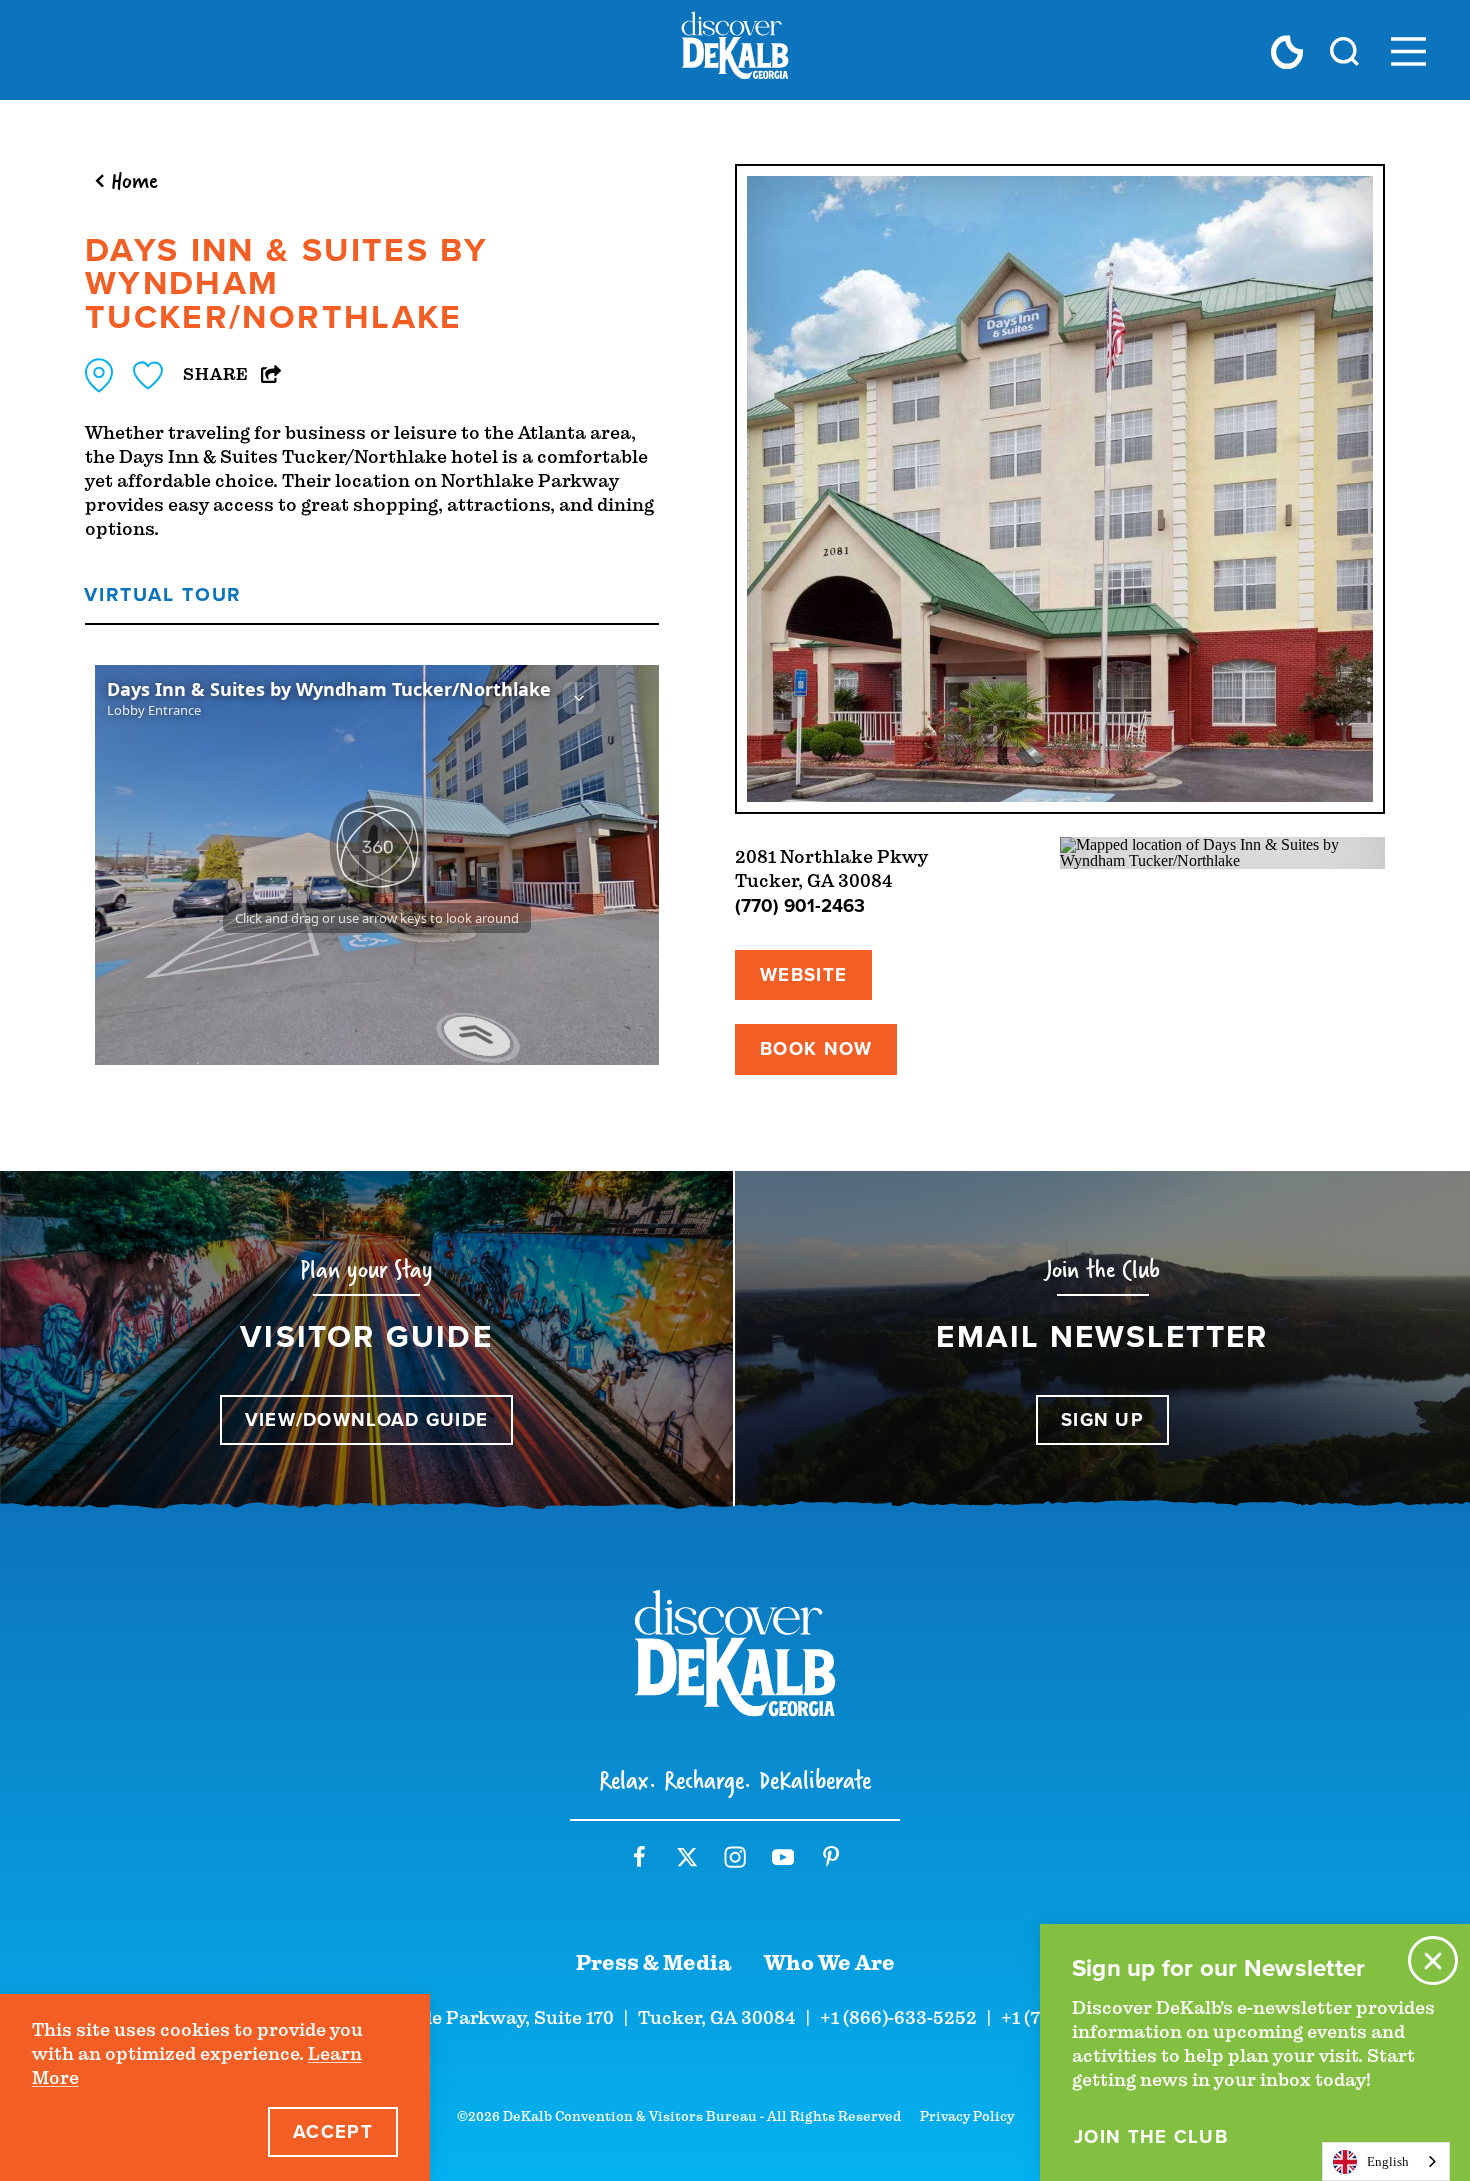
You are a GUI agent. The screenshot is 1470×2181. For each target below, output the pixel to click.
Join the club (1151, 2137)
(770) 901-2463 (800, 905)
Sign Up (1102, 1419)
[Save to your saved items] (148, 375)
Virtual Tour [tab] (162, 594)
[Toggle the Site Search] (1344, 50)
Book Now (816, 1048)
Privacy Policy (967, 2116)
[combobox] (1386, 2161)
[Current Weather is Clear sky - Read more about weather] (1287, 51)
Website (803, 974)
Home (134, 179)
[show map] (99, 375)
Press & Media (654, 1963)
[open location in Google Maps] (1222, 851)
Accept (333, 2131)
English (1388, 2161)
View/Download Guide (367, 1419)
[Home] (735, 50)
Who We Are (829, 1963)
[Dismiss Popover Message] (1433, 1961)
